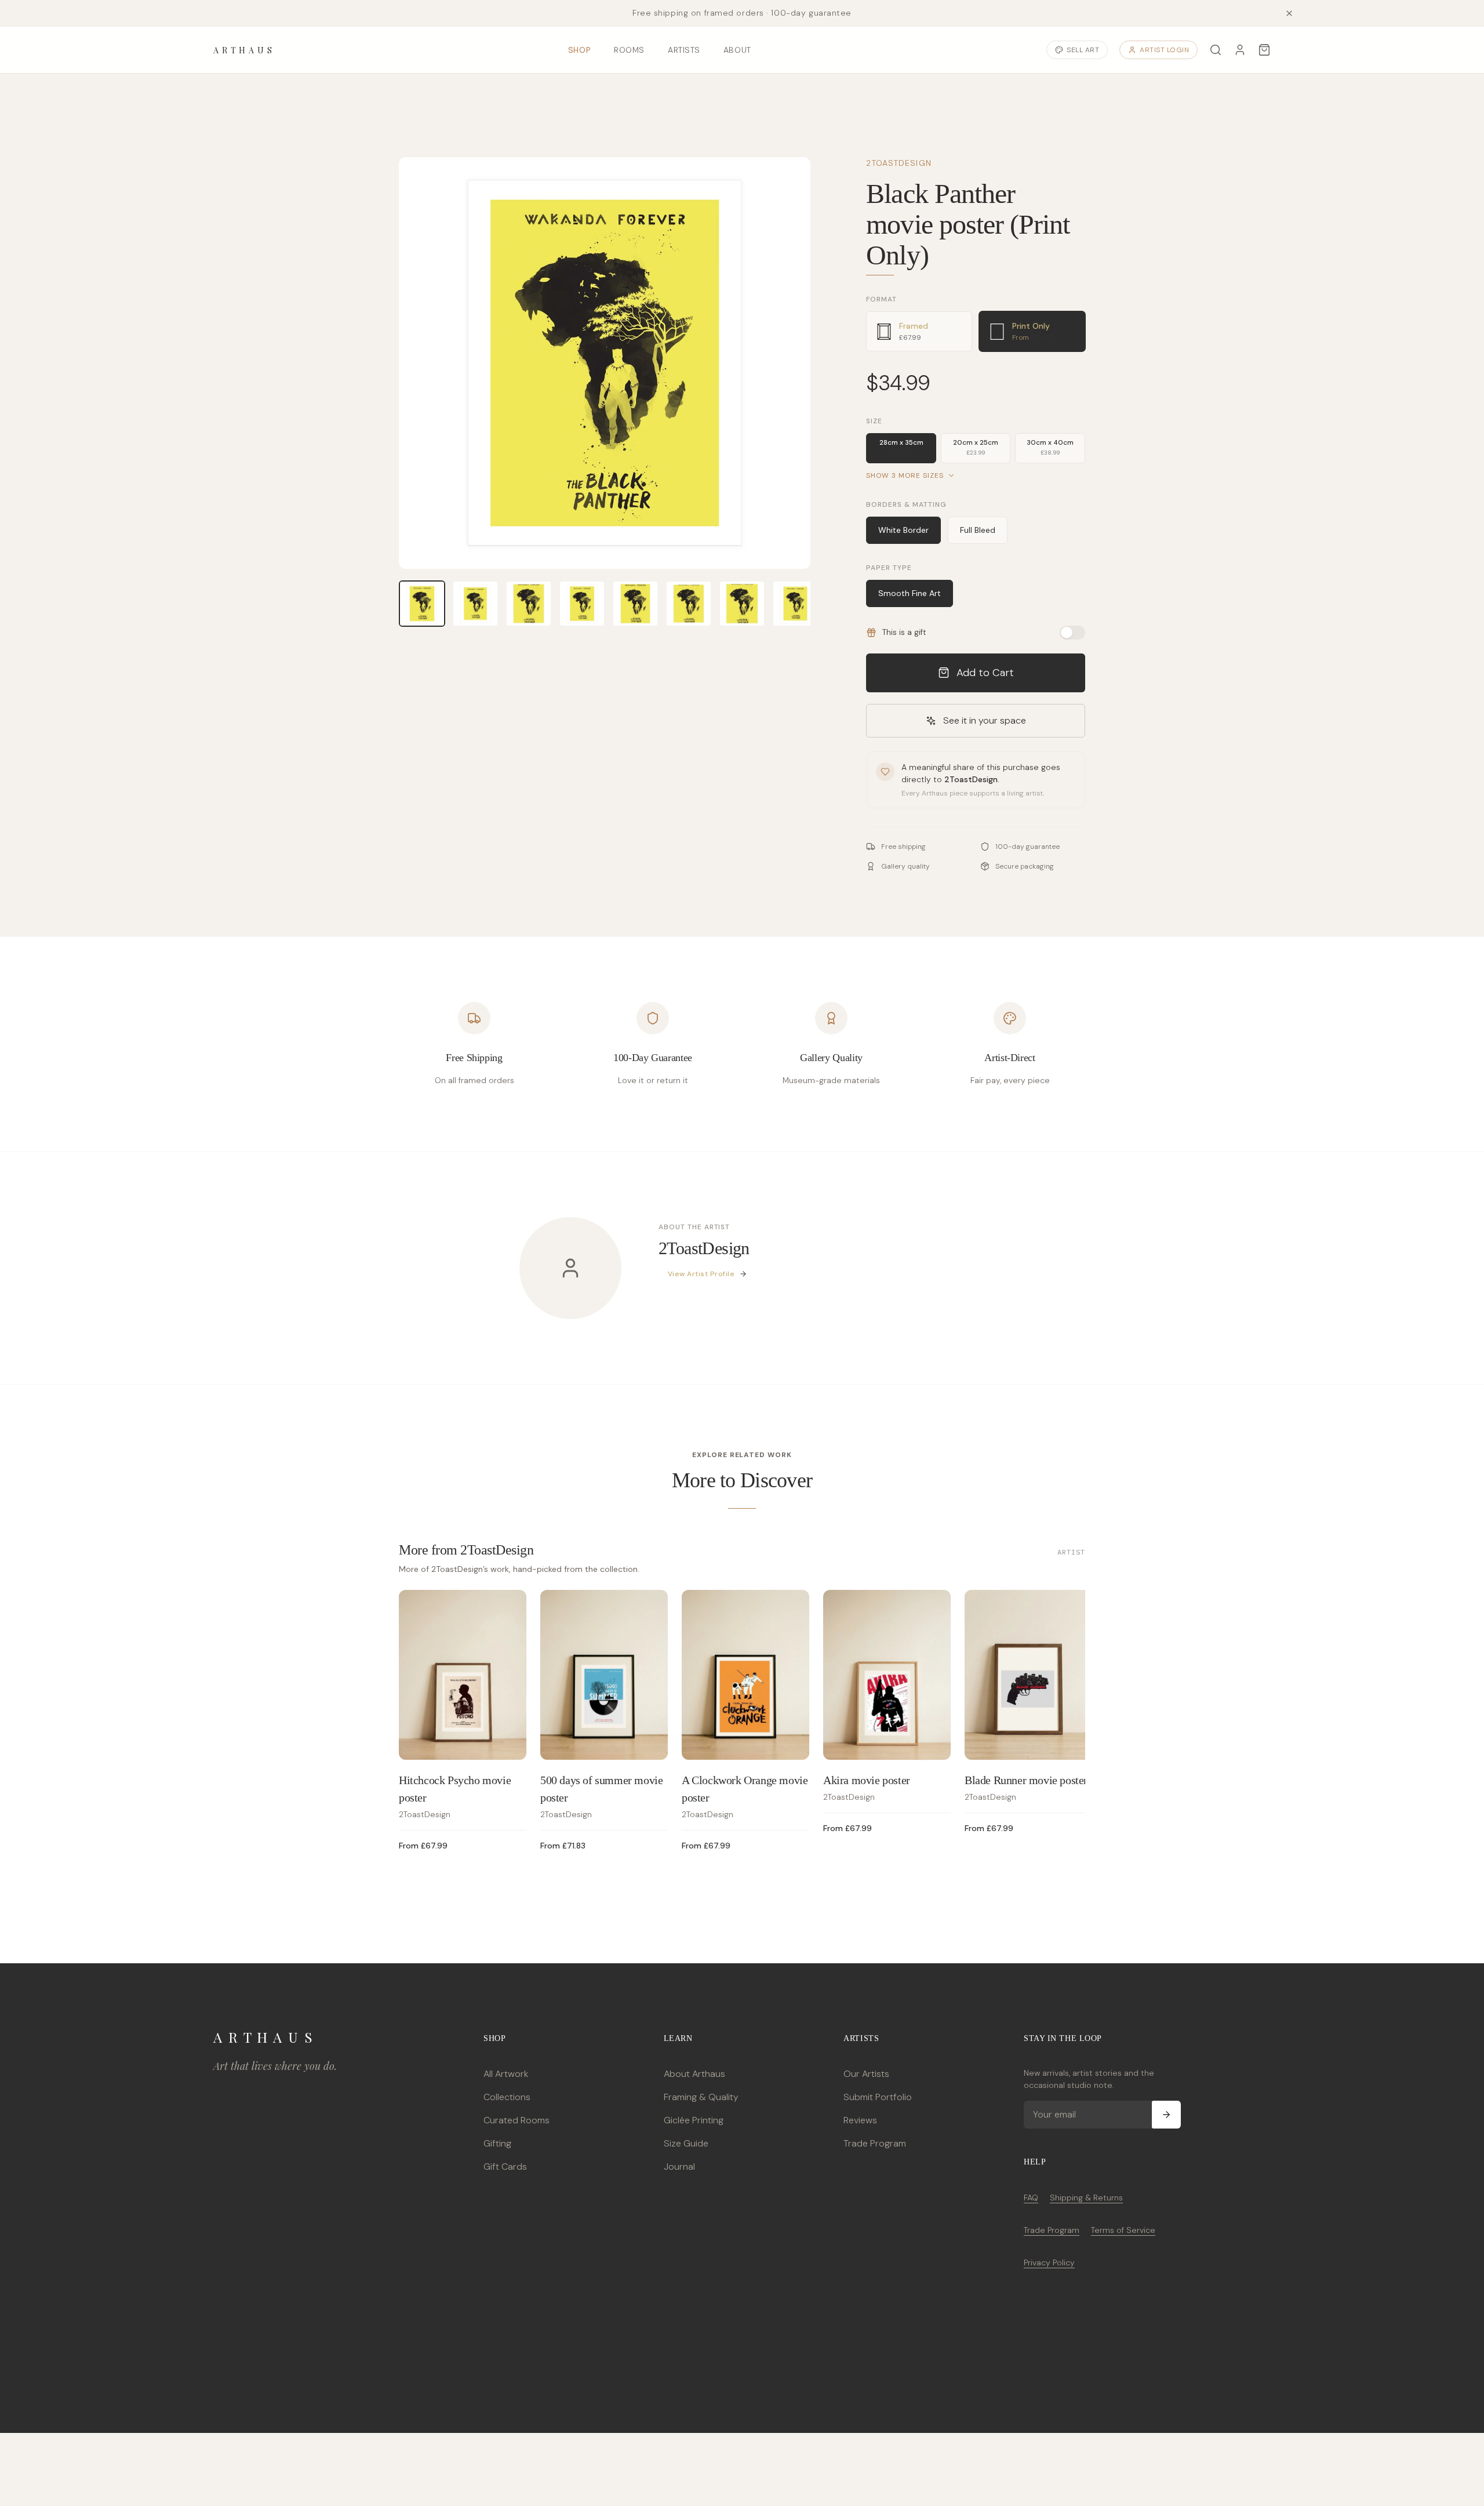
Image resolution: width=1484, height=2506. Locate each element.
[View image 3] (529, 604)
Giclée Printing (694, 2120)
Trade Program (875, 2143)
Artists (684, 50)
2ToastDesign (899, 163)
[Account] (1240, 50)
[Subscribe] (1166, 2115)
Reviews (860, 2120)
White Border (903, 530)
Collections (507, 2097)
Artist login (1164, 50)
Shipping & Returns (1086, 2198)
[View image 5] (635, 604)
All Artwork (506, 2074)
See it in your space (985, 720)
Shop (579, 50)
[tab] (919, 331)
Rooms (629, 50)
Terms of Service (1123, 2230)
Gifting (497, 2143)
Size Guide (686, 2143)
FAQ (1031, 2198)
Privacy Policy (1049, 2262)
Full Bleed (978, 530)
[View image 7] (742, 604)
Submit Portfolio (878, 2097)
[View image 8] (795, 604)
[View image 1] (422, 604)
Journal (679, 2167)
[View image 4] (582, 604)
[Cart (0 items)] (1264, 50)
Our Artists (866, 2074)
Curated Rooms (517, 2120)
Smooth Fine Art (910, 593)
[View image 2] (475, 604)
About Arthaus (694, 2074)
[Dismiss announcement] (1289, 13)
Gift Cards (505, 2167)
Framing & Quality (701, 2097)
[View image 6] (689, 604)
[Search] (1216, 50)
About (737, 50)
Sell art (1083, 50)
